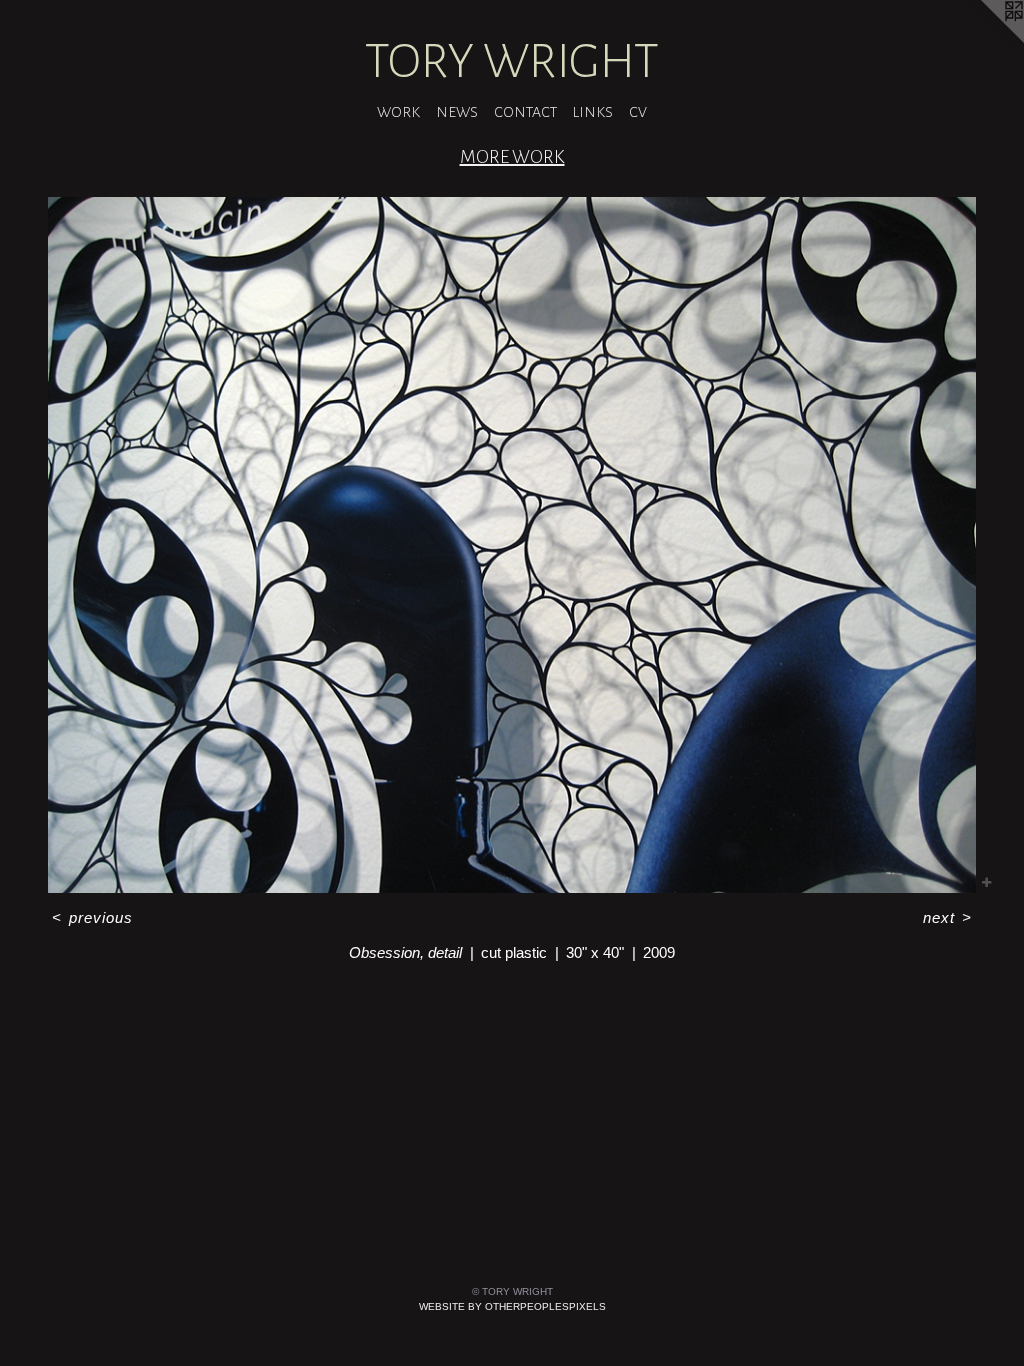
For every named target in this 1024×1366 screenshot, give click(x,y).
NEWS (457, 112)
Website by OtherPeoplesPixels (512, 1306)
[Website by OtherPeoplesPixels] (984, 40)
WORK (398, 112)
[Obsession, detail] (512, 545)
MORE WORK (512, 157)
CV (638, 112)
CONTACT (525, 112)
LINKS (593, 112)
